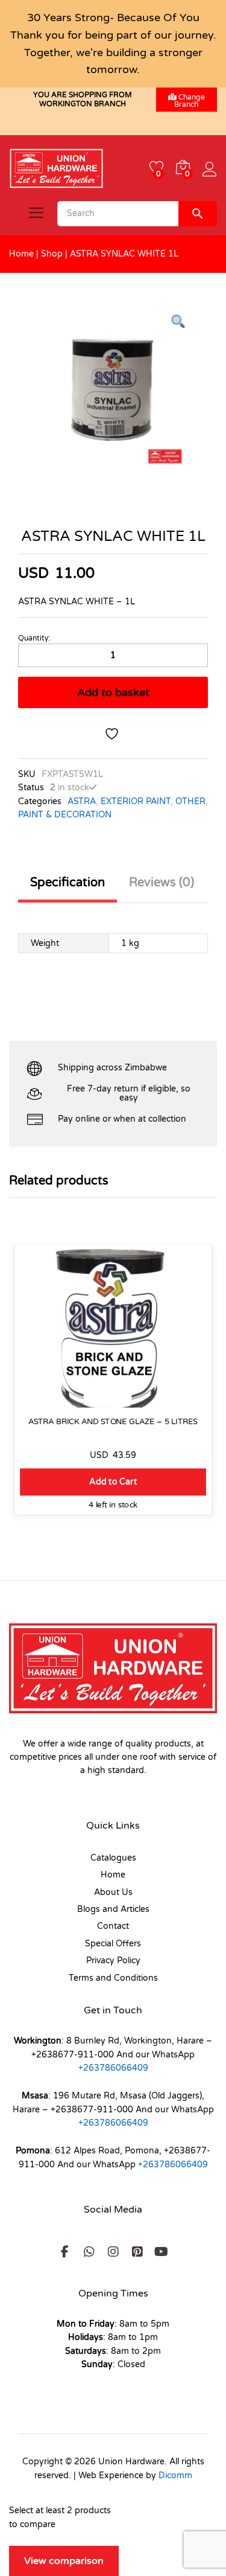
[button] (113, 1482)
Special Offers (113, 1944)
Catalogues (113, 1858)
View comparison (64, 2561)
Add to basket (113, 692)
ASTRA (82, 801)
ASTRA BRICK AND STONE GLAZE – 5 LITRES (113, 1421)
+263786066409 (113, 2068)
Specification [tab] (67, 883)
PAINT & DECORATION (65, 815)
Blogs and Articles (113, 1909)
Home (21, 254)
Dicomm (175, 2475)
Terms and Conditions (113, 1978)
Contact (113, 1926)
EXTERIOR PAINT (136, 801)
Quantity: (34, 638)
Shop (52, 254)
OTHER (190, 801)
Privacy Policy (113, 1961)
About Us (113, 1892)
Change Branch (190, 101)
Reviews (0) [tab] (162, 883)
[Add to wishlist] (113, 734)
